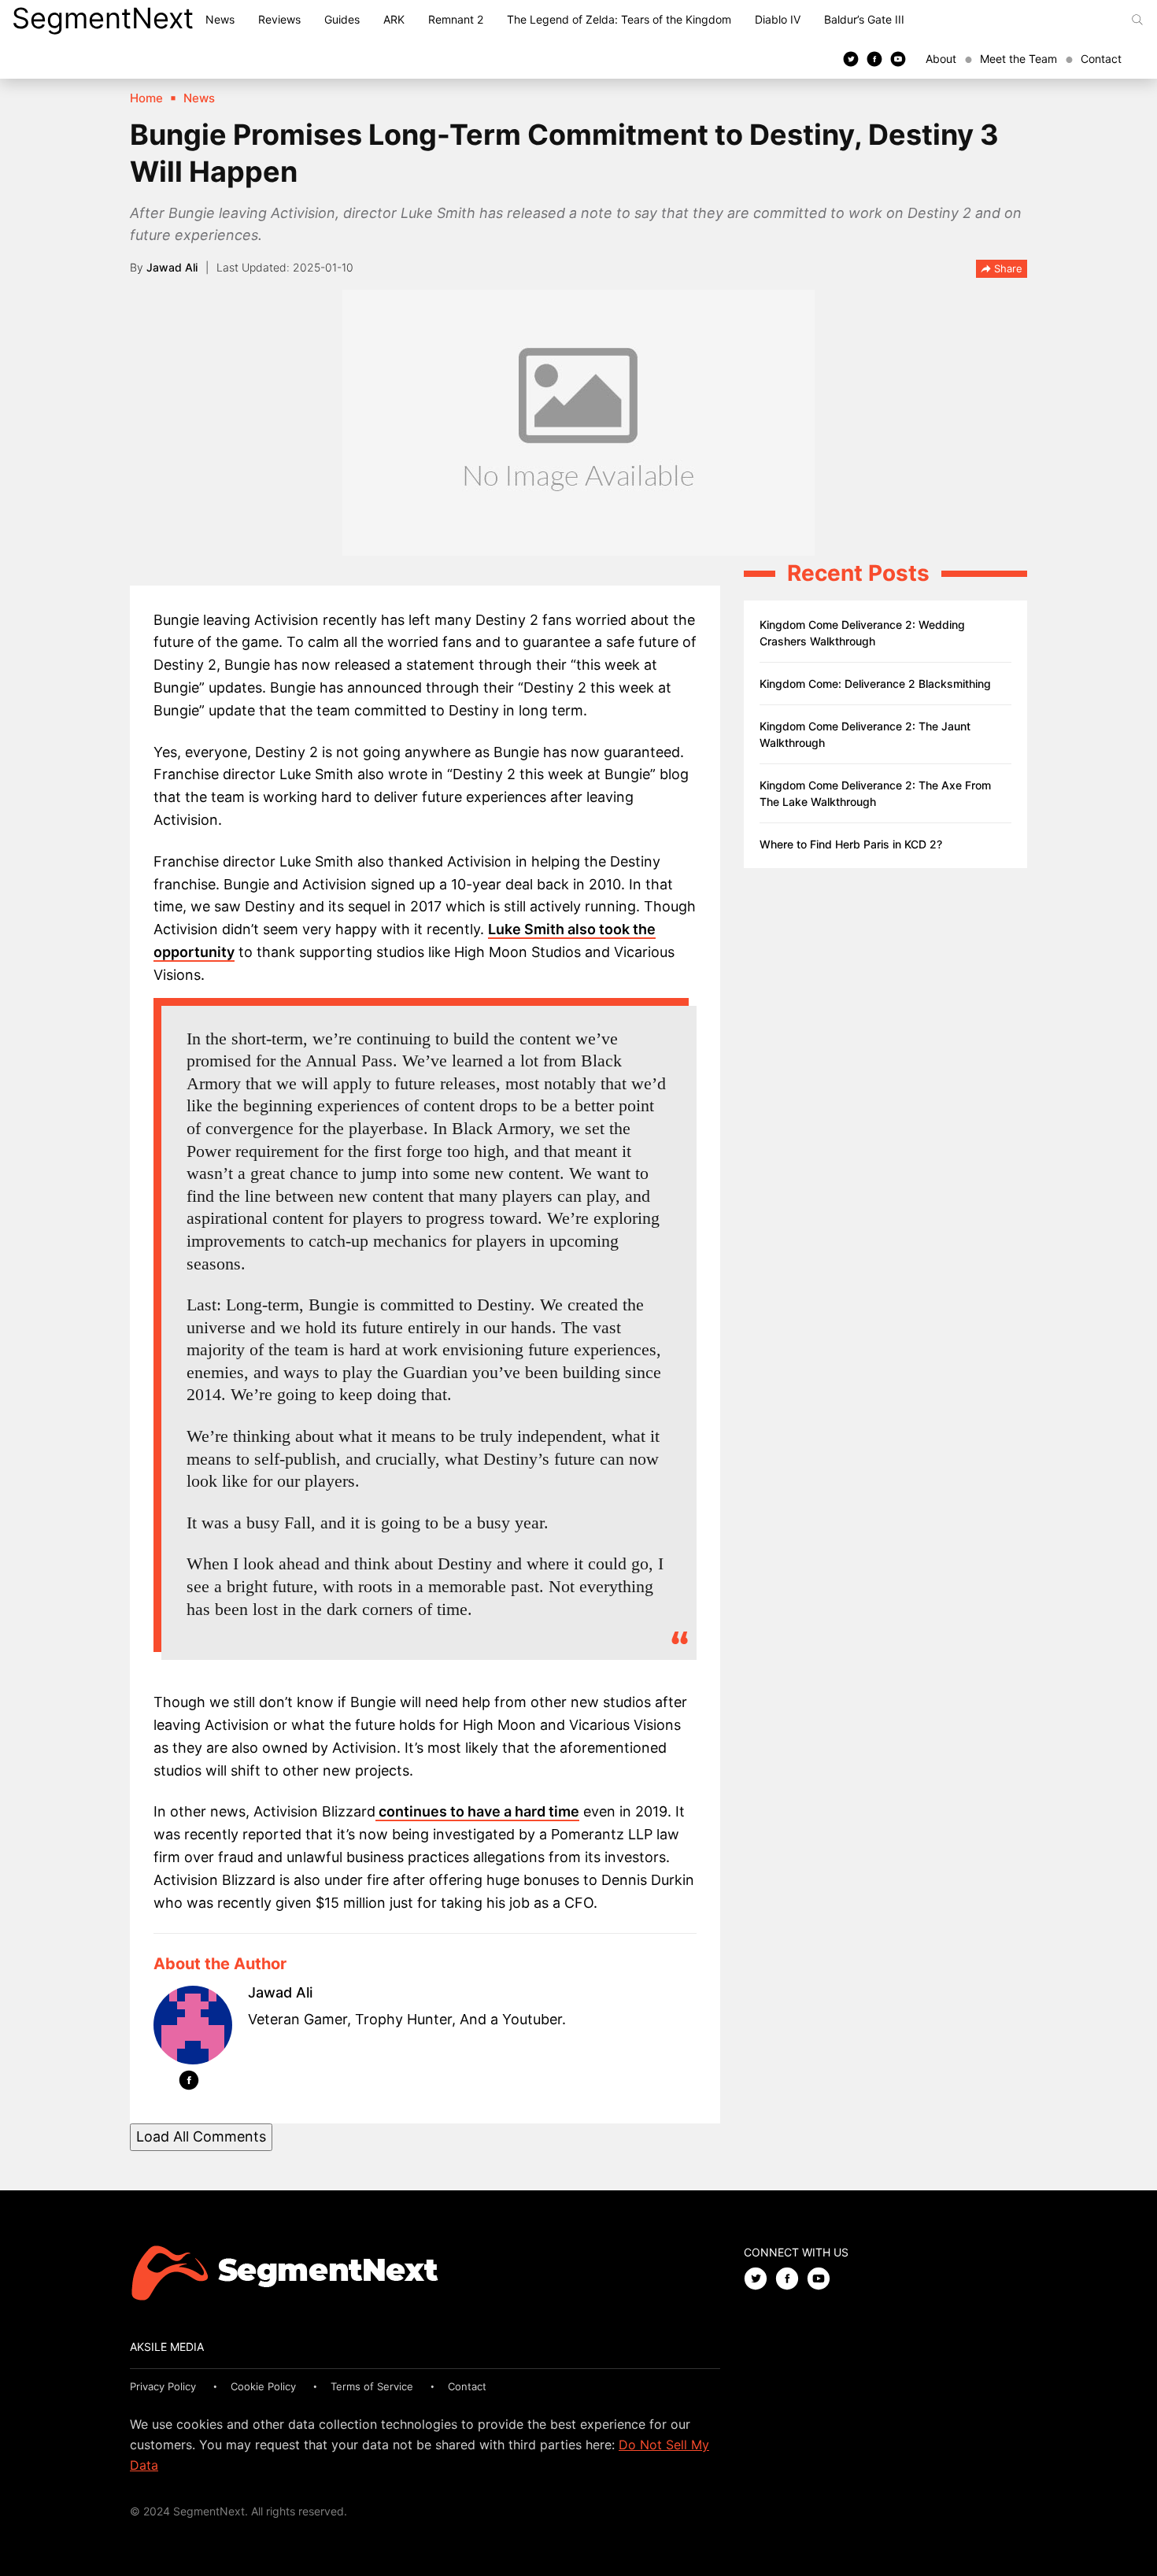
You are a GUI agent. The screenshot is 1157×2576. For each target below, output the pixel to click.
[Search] (1137, 20)
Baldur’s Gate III (864, 19)
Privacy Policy (163, 2386)
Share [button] (1007, 268)
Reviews (279, 19)
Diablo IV (778, 19)
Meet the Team (1018, 59)
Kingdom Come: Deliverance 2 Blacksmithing (875, 684)
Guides (342, 19)
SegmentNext (103, 18)
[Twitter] (851, 58)
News (220, 19)
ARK (394, 19)
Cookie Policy (263, 2386)
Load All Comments (201, 2136)
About (941, 59)
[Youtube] (898, 58)
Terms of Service (372, 2386)
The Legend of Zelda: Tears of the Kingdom (619, 19)
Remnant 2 (456, 19)
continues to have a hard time (477, 1811)
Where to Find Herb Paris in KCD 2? (851, 844)
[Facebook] (874, 58)
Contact (1101, 59)
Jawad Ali (172, 267)
